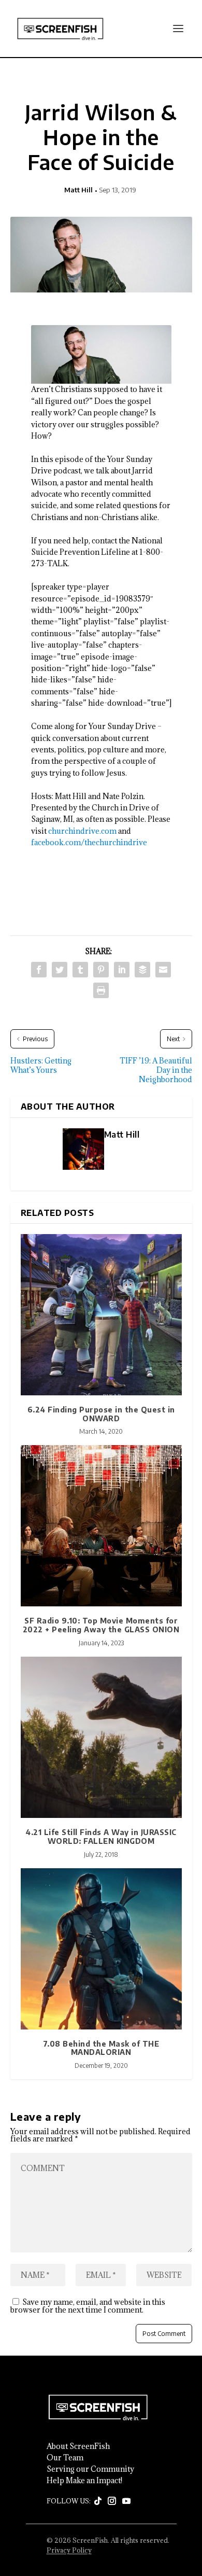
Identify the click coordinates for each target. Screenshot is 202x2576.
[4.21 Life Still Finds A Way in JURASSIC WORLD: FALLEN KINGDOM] (101, 1737)
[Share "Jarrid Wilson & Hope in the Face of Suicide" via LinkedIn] (122, 970)
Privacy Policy (69, 2550)
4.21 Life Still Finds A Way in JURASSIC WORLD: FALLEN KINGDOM (101, 1837)
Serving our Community (90, 2469)
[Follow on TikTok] (98, 2501)
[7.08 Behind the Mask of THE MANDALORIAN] (101, 1949)
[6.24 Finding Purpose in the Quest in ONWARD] (101, 1315)
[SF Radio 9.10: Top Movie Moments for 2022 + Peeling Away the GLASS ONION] (101, 1526)
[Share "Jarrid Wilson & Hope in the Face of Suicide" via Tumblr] (80, 970)
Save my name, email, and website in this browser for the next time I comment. (88, 2306)
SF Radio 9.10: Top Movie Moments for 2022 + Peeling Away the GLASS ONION (101, 1625)
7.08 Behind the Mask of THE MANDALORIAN (101, 2048)
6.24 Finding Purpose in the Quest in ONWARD (101, 1414)
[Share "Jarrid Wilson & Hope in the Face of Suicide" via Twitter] (60, 970)
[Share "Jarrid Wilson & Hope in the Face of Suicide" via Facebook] (39, 970)
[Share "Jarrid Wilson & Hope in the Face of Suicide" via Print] (101, 990)
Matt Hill (78, 190)
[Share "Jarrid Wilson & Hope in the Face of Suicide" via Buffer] (142, 970)
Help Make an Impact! (84, 2481)
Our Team (65, 2458)
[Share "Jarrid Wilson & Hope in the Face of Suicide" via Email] (163, 970)
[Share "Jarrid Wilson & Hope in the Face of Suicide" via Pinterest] (101, 970)
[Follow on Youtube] (126, 2501)
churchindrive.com (82, 831)
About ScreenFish (78, 2446)
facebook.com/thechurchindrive (89, 842)
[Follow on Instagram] (112, 2501)
